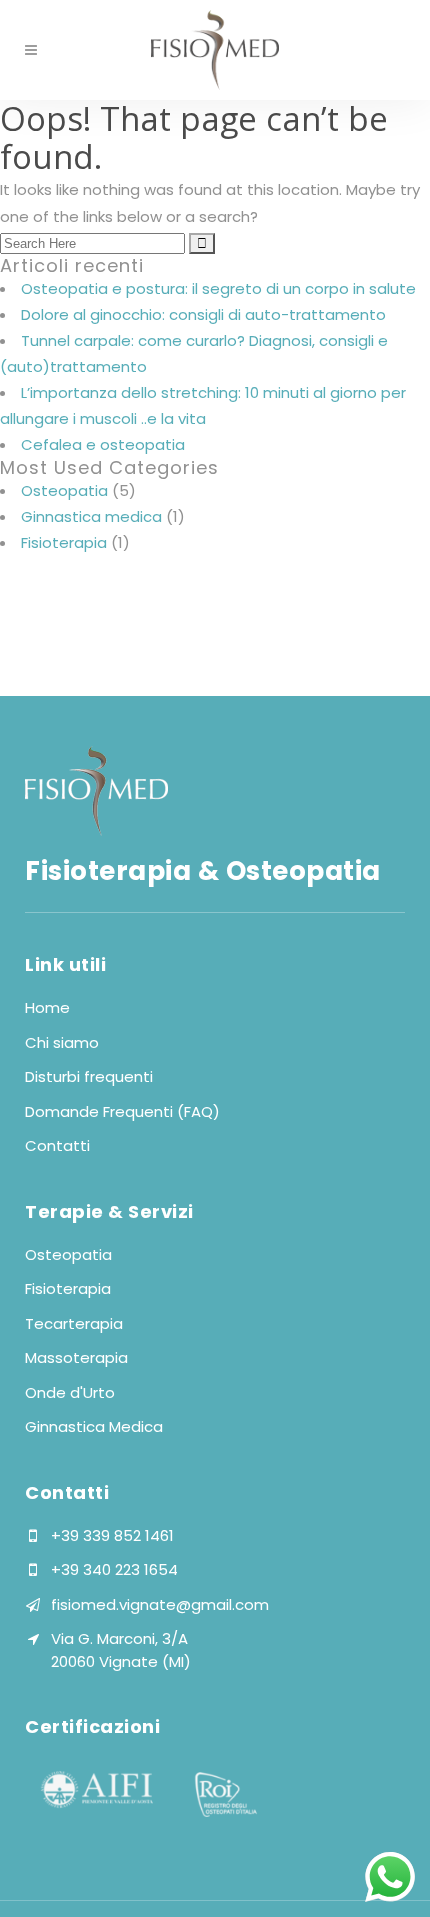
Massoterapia (76, 1357)
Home (47, 1007)
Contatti (57, 1145)
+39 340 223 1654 (114, 1569)
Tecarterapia (74, 1323)
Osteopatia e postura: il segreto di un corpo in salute (218, 288)
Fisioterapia (64, 542)
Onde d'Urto (70, 1392)
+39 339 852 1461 (112, 1535)
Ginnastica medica (91, 516)
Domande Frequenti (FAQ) (122, 1111)
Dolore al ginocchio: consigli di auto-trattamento (203, 314)
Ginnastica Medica (94, 1426)
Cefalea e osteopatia (103, 444)
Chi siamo (62, 1042)
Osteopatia (64, 490)
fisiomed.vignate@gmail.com (160, 1604)
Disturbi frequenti (89, 1076)
